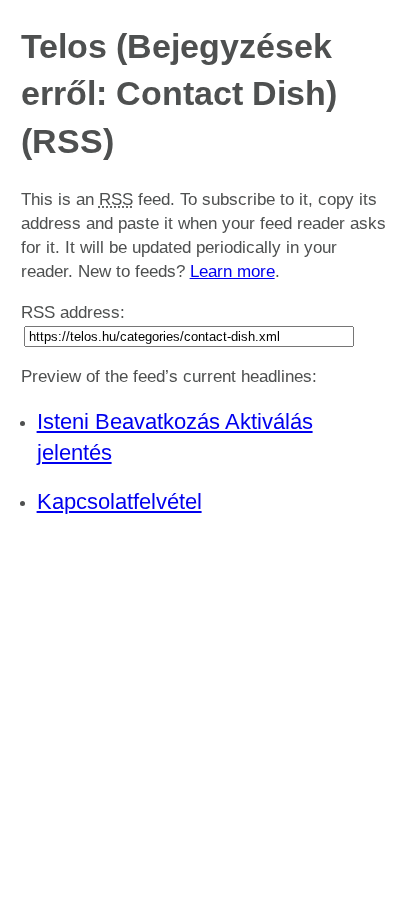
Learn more (232, 271)
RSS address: (73, 312)
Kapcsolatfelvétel (119, 501)
